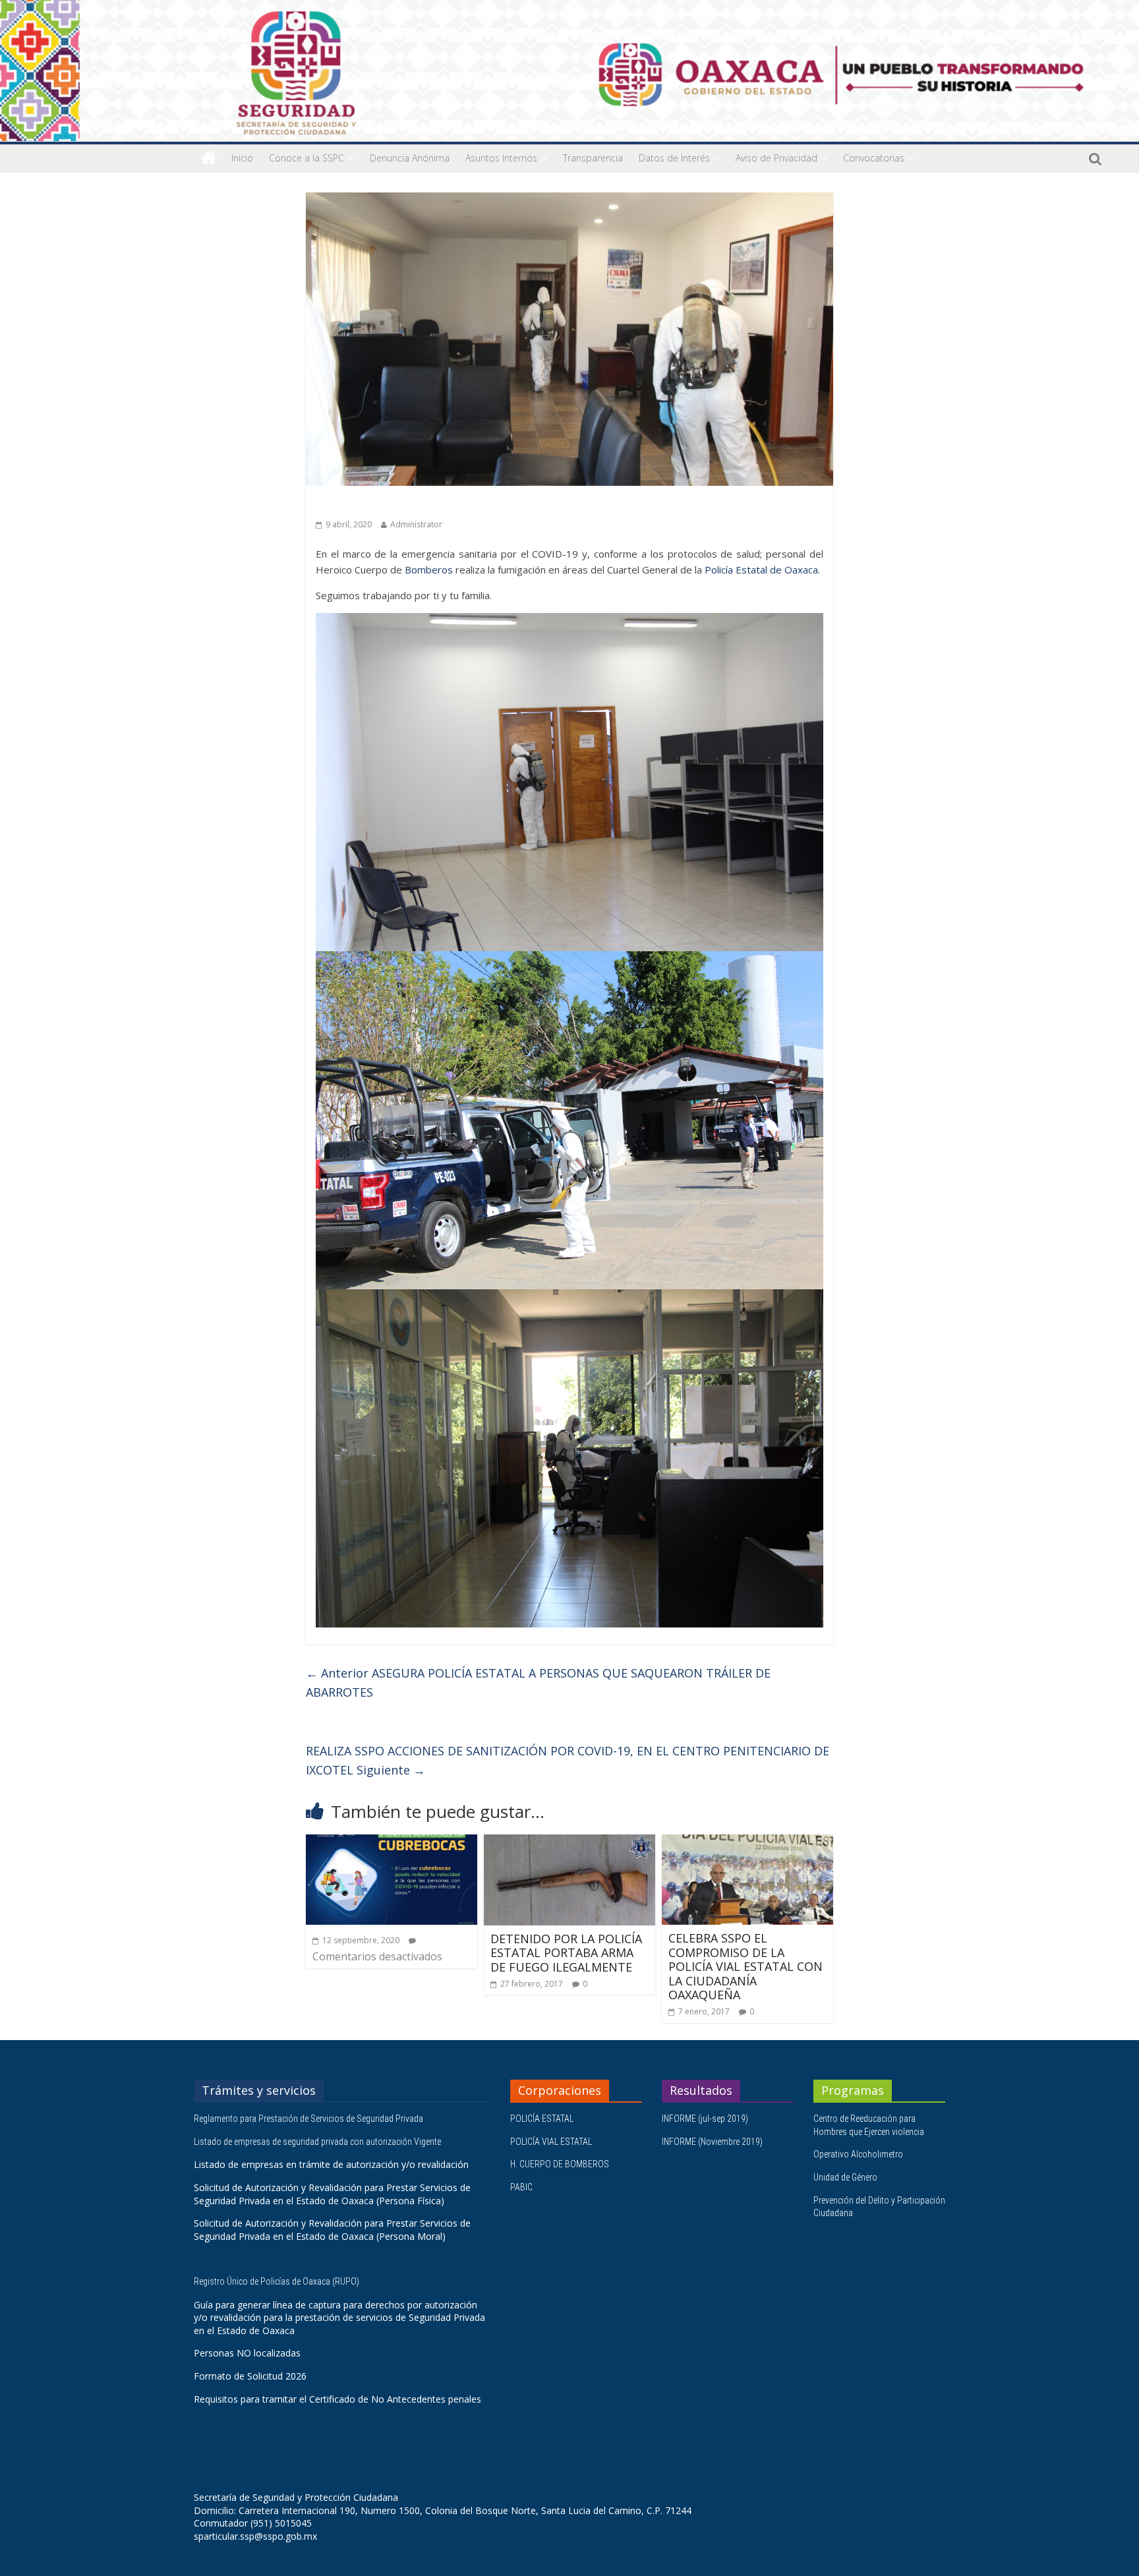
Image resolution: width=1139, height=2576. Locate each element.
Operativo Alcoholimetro (858, 2154)
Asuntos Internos (501, 158)
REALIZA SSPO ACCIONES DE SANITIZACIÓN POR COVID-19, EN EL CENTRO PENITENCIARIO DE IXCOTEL (568, 1760)
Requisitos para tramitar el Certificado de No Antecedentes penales (337, 2399)
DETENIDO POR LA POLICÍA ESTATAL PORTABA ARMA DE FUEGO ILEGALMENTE (566, 1953)
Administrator (416, 524)
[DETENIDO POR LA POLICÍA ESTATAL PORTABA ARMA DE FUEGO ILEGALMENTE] (569, 1842)
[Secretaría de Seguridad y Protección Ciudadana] (209, 158)
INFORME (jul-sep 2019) (705, 2119)
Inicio (242, 158)
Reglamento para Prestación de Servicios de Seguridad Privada (309, 2119)
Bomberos (429, 570)
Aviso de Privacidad (776, 158)
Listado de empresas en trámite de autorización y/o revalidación (331, 2164)
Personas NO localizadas (247, 2353)
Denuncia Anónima (410, 158)
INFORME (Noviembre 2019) (712, 2142)
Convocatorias (874, 158)
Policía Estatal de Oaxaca (761, 570)
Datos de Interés (674, 158)
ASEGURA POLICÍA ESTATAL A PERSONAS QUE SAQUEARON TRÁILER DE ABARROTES (538, 1683)
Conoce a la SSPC (307, 158)
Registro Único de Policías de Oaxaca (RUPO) (277, 2281)
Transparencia (593, 158)
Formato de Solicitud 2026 (250, 2376)
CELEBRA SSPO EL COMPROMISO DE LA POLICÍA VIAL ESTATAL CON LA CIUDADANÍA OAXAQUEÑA (745, 1966)
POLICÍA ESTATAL (542, 2119)
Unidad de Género (845, 2177)
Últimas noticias (352, 505)
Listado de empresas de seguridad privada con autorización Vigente (317, 2142)
